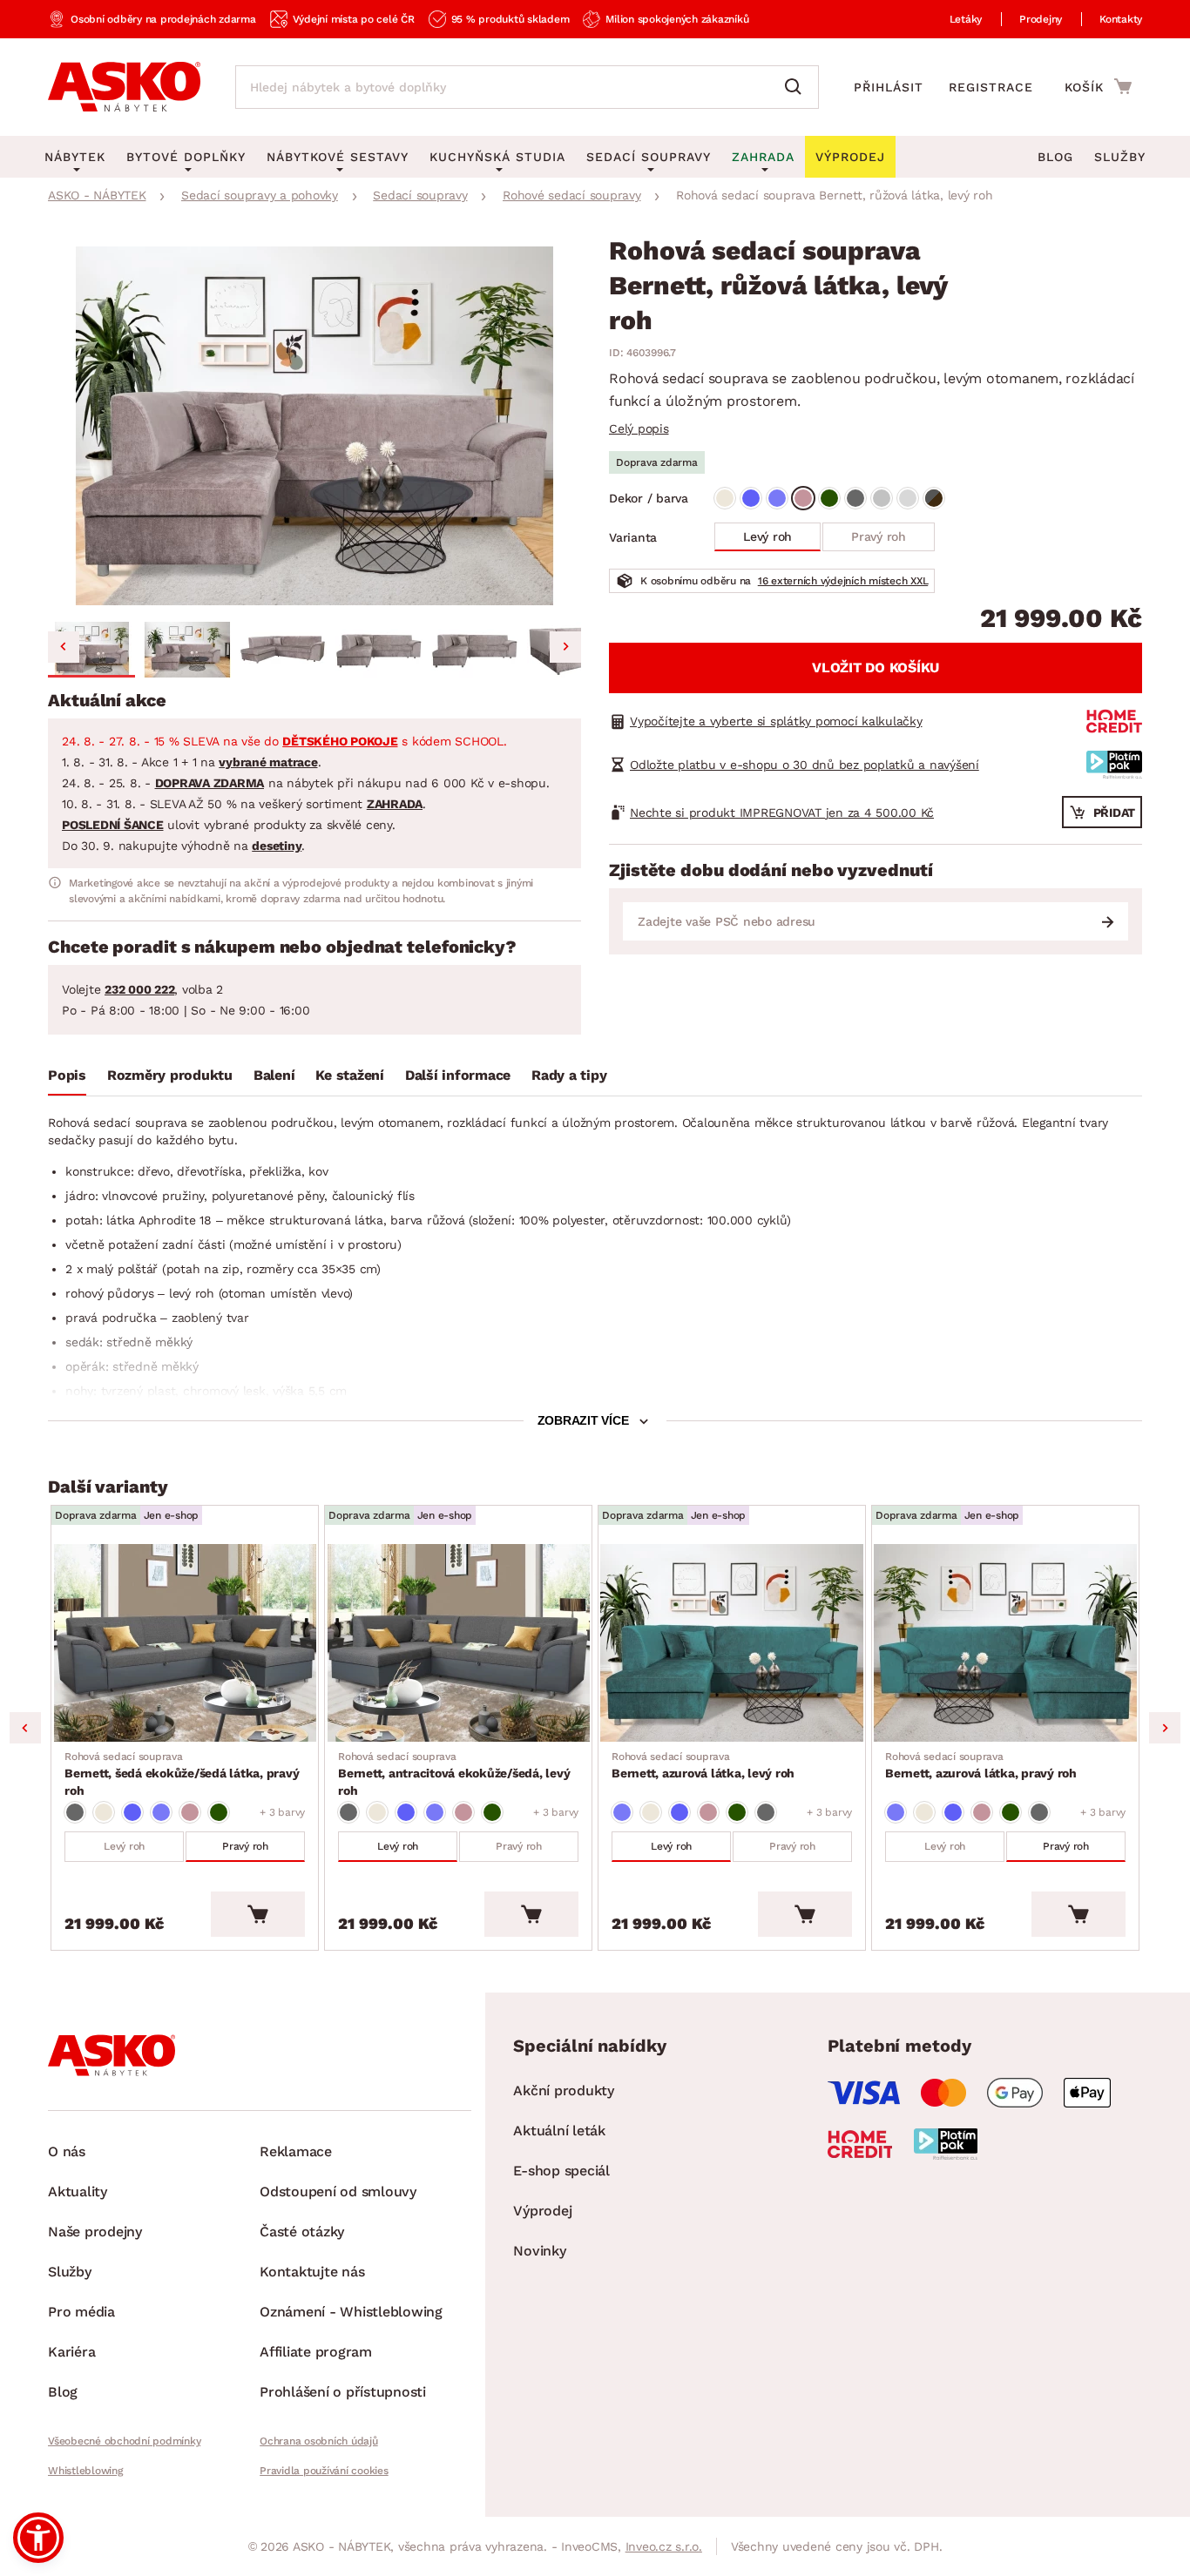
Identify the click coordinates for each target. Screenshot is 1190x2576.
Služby (1120, 157)
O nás (67, 2151)
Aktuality (78, 2192)
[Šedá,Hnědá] (934, 498)
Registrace (991, 87)
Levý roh (767, 536)
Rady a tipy (569, 1075)
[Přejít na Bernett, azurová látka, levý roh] (732, 1643)
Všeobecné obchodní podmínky (124, 2441)
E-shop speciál (561, 2171)
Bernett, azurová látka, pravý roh (981, 1765)
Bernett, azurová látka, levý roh (703, 1765)
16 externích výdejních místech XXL (843, 581)
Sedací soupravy (649, 157)
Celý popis (639, 428)
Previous (25, 1728)
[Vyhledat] (797, 87)
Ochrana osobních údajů (319, 2441)
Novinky (539, 2251)
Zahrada (763, 157)
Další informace (458, 1075)
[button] (91, 650)
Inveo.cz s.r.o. (664, 2546)
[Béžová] (725, 498)
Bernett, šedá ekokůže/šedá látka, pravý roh (182, 1774)
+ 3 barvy (282, 1812)
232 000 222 (139, 989)
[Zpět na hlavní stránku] (124, 87)
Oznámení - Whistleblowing (351, 2312)
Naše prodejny (95, 2232)
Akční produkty (564, 2090)
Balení (274, 1075)
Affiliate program (316, 2352)
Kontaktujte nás (312, 2272)
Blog (1055, 157)
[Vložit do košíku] (258, 1914)
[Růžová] (803, 498)
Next (1165, 1728)
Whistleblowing (85, 2471)
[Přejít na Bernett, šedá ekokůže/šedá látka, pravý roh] (185, 1643)
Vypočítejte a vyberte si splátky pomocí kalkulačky (776, 721)
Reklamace (296, 2151)
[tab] (67, 1079)
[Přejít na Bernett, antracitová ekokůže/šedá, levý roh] (458, 1643)
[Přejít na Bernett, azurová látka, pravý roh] (1005, 1643)
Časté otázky (302, 2232)
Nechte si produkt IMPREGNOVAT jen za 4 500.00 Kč (782, 813)
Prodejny (1041, 19)
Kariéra (71, 2352)
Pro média (81, 2312)
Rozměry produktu (170, 1075)
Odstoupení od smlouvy (338, 2192)
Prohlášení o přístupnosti (343, 2392)
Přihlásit (889, 87)
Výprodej (542, 2211)
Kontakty (1121, 19)
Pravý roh (879, 536)
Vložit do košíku (876, 668)
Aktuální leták (559, 2131)
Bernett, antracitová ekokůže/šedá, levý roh (454, 1774)
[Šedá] (855, 498)
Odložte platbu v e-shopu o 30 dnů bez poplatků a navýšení (805, 765)
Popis (67, 1075)
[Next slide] (565, 647)
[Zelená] (829, 498)
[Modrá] (751, 498)
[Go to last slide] (64, 647)
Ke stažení (350, 1075)
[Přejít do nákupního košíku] (1098, 86)
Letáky (966, 19)
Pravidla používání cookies (324, 2471)
